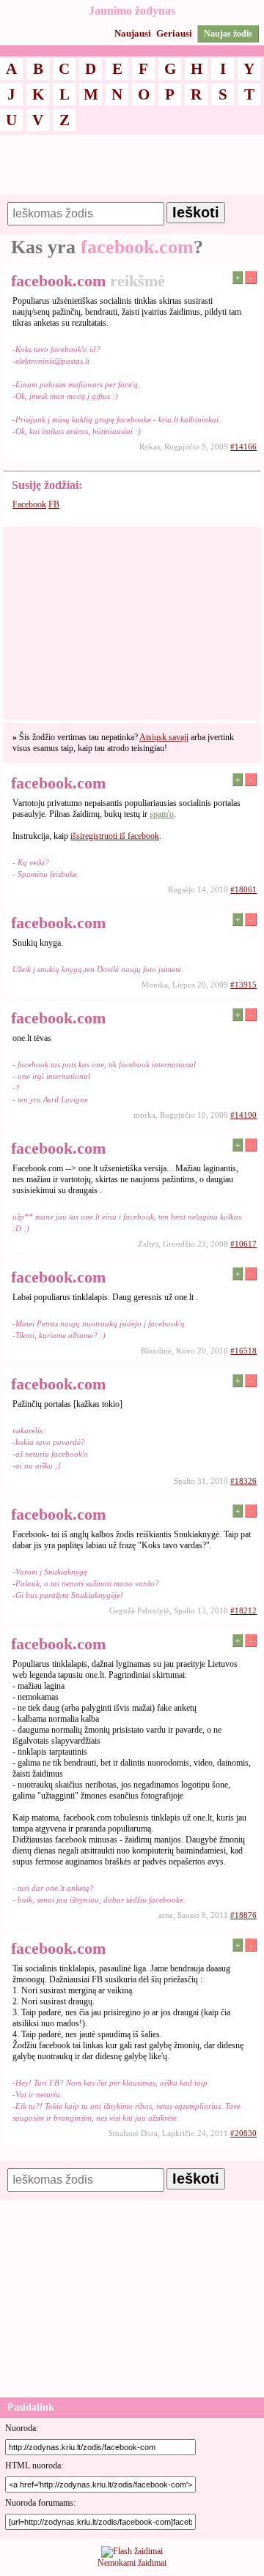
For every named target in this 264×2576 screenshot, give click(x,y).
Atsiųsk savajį (164, 737)
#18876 (243, 1915)
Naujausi (133, 33)
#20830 (243, 2133)
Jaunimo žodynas (132, 11)
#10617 (243, 1244)
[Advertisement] (132, 171)
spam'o (162, 814)
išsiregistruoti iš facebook (115, 836)
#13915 (243, 985)
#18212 (243, 1610)
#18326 (243, 1481)
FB (54, 504)
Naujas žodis (228, 34)
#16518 (243, 1351)
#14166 (243, 447)
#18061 (243, 889)
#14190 (243, 1115)
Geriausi (174, 33)
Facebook (29, 504)
